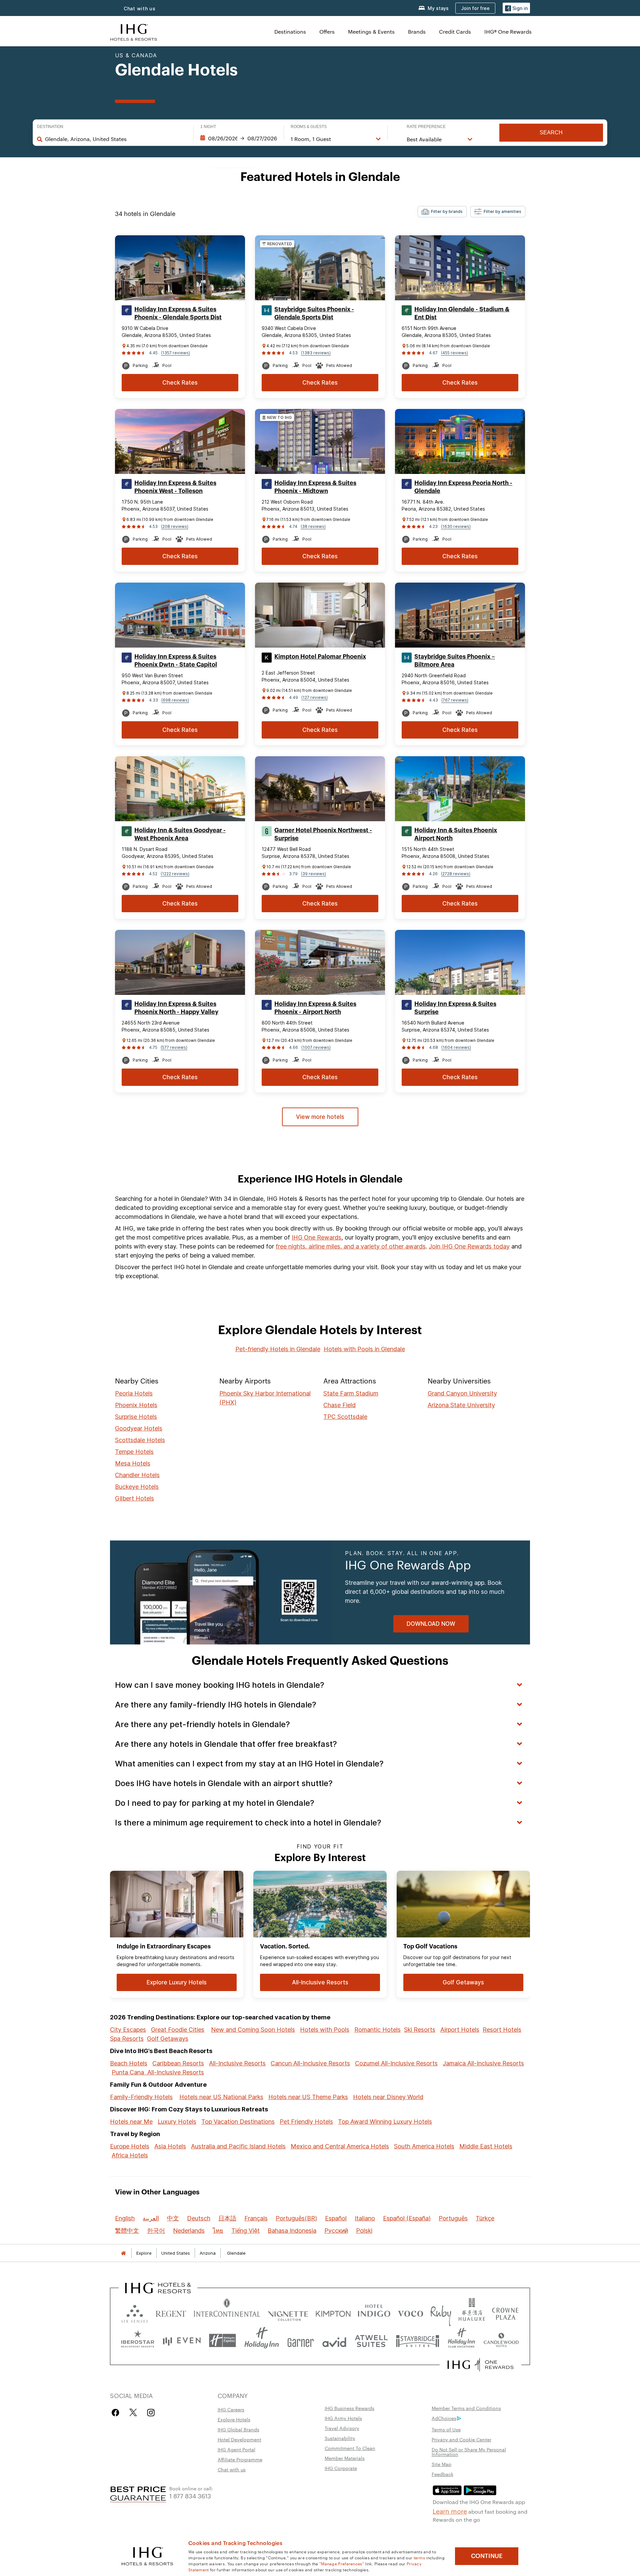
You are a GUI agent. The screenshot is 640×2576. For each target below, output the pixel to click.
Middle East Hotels (486, 2146)
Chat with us (140, 8)
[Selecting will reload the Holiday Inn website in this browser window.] (262, 2341)
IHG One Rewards (316, 1237)
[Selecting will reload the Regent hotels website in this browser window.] (171, 2312)
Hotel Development (239, 2439)
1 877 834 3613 (190, 2496)
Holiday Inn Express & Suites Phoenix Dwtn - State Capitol (176, 661)
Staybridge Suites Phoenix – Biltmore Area (455, 661)
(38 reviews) (313, 526)
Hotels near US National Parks (221, 2097)
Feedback (442, 2474)
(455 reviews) (454, 353)
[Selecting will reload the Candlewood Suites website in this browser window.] (501, 2341)
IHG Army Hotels (343, 2418)
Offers (327, 31)
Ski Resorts (420, 2030)
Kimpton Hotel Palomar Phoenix (320, 657)
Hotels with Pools (325, 2030)
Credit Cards (455, 31)
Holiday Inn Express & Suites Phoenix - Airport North (315, 1008)
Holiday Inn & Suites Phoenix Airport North (456, 834)
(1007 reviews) (316, 1047)
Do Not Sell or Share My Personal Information (469, 2452)
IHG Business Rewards (349, 2408)
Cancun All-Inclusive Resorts (310, 2063)
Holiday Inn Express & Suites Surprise (455, 1008)
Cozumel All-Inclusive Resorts (396, 2063)
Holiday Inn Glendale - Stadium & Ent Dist (462, 313)
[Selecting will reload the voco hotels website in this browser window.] (410, 2312)
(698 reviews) (175, 700)
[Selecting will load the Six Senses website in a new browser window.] (135, 2312)
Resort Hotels (502, 2030)
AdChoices (444, 2418)
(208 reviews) (175, 526)
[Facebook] (117, 2413)
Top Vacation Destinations (238, 2122)
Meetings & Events (371, 31)
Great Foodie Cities (178, 2030)
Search (551, 132)
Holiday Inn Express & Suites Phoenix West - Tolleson (175, 487)
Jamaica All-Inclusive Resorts (483, 2063)
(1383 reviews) (316, 353)
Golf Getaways (168, 2039)
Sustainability (340, 2438)
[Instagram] (151, 2413)
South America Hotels (424, 2146)
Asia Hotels (170, 2146)
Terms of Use (446, 2429)
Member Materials (345, 2458)
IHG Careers (231, 2409)
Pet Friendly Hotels (306, 2122)
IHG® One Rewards (508, 31)
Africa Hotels (130, 2155)
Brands (417, 31)
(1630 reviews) (456, 526)
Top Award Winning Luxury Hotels (385, 2122)
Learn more (450, 2511)
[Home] (123, 2253)
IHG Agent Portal (236, 2449)
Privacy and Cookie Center (461, 2439)
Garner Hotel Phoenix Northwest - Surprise (323, 834)
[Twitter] (133, 2413)
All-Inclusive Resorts (237, 2063)
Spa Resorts (127, 2039)
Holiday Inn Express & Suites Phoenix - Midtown (315, 487)
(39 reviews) (313, 874)
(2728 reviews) (456, 874)
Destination (50, 127)
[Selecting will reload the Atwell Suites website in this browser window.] (371, 2341)
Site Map (441, 2464)
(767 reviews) (455, 700)
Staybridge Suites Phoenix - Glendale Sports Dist (314, 313)
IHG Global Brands (238, 2429)
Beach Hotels (129, 2063)
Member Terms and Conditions (466, 2408)
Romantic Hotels (377, 2030)
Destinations (290, 31)
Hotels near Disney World (388, 2097)
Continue (487, 2556)
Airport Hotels (460, 2030)
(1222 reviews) (175, 874)
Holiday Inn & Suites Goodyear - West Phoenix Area (180, 834)
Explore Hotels (234, 2419)
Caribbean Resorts (178, 2063)
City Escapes (128, 2030)
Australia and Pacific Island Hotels (238, 2146)
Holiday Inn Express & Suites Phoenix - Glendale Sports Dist (178, 313)
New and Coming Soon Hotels (253, 2030)
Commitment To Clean (350, 2448)
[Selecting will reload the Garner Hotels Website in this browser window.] (300, 2341)
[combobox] (116, 139)
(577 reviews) (174, 1047)
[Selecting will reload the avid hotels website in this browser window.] (334, 2341)
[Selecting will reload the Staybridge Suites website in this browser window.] (418, 2341)
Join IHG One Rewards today (469, 1246)
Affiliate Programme (240, 2459)
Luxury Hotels (177, 2122)
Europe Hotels (130, 2146)
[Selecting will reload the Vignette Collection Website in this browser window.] (288, 2312)
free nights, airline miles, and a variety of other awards (351, 1246)
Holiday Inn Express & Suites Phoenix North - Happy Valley (176, 1008)
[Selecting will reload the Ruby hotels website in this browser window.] (441, 2312)
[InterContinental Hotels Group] (134, 31)
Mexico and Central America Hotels (340, 2146)
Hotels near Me (131, 2122)
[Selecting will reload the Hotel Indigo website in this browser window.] (374, 2312)
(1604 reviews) (456, 1047)
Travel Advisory (342, 2428)
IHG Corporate (341, 2468)
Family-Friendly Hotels (141, 2097)
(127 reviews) (314, 697)
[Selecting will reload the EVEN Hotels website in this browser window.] (182, 2341)
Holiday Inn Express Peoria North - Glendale (463, 487)
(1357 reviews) (175, 353)
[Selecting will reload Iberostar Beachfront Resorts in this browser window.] (138, 2341)
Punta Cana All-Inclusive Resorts (158, 2072)
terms (419, 2557)
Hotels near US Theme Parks (308, 2097)
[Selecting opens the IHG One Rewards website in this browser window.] (480, 2365)
